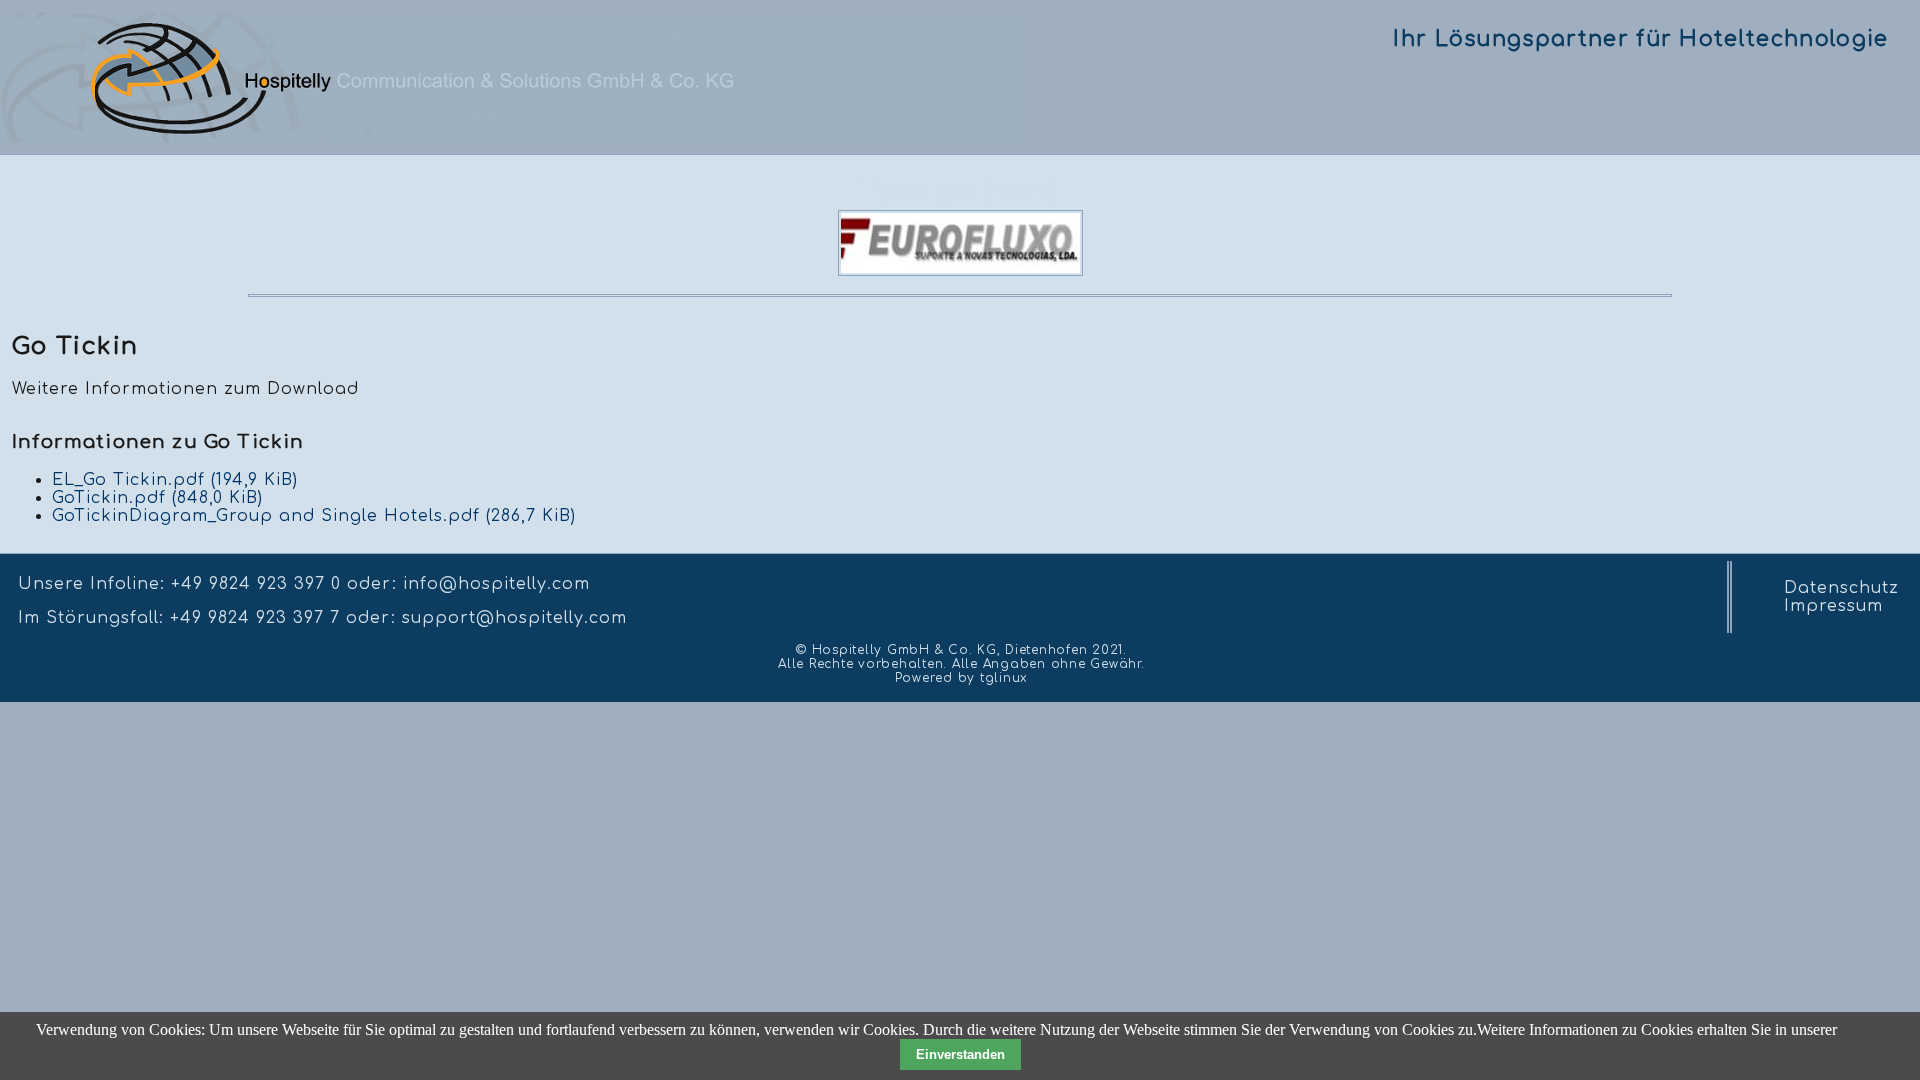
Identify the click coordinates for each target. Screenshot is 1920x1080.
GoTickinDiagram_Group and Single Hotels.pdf (314, 516)
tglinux (1004, 678)
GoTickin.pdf (157, 498)
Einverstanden (960, 1054)
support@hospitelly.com (514, 618)
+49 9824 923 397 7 (255, 618)
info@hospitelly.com (496, 584)
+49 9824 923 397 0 (256, 584)
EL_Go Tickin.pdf (175, 480)
